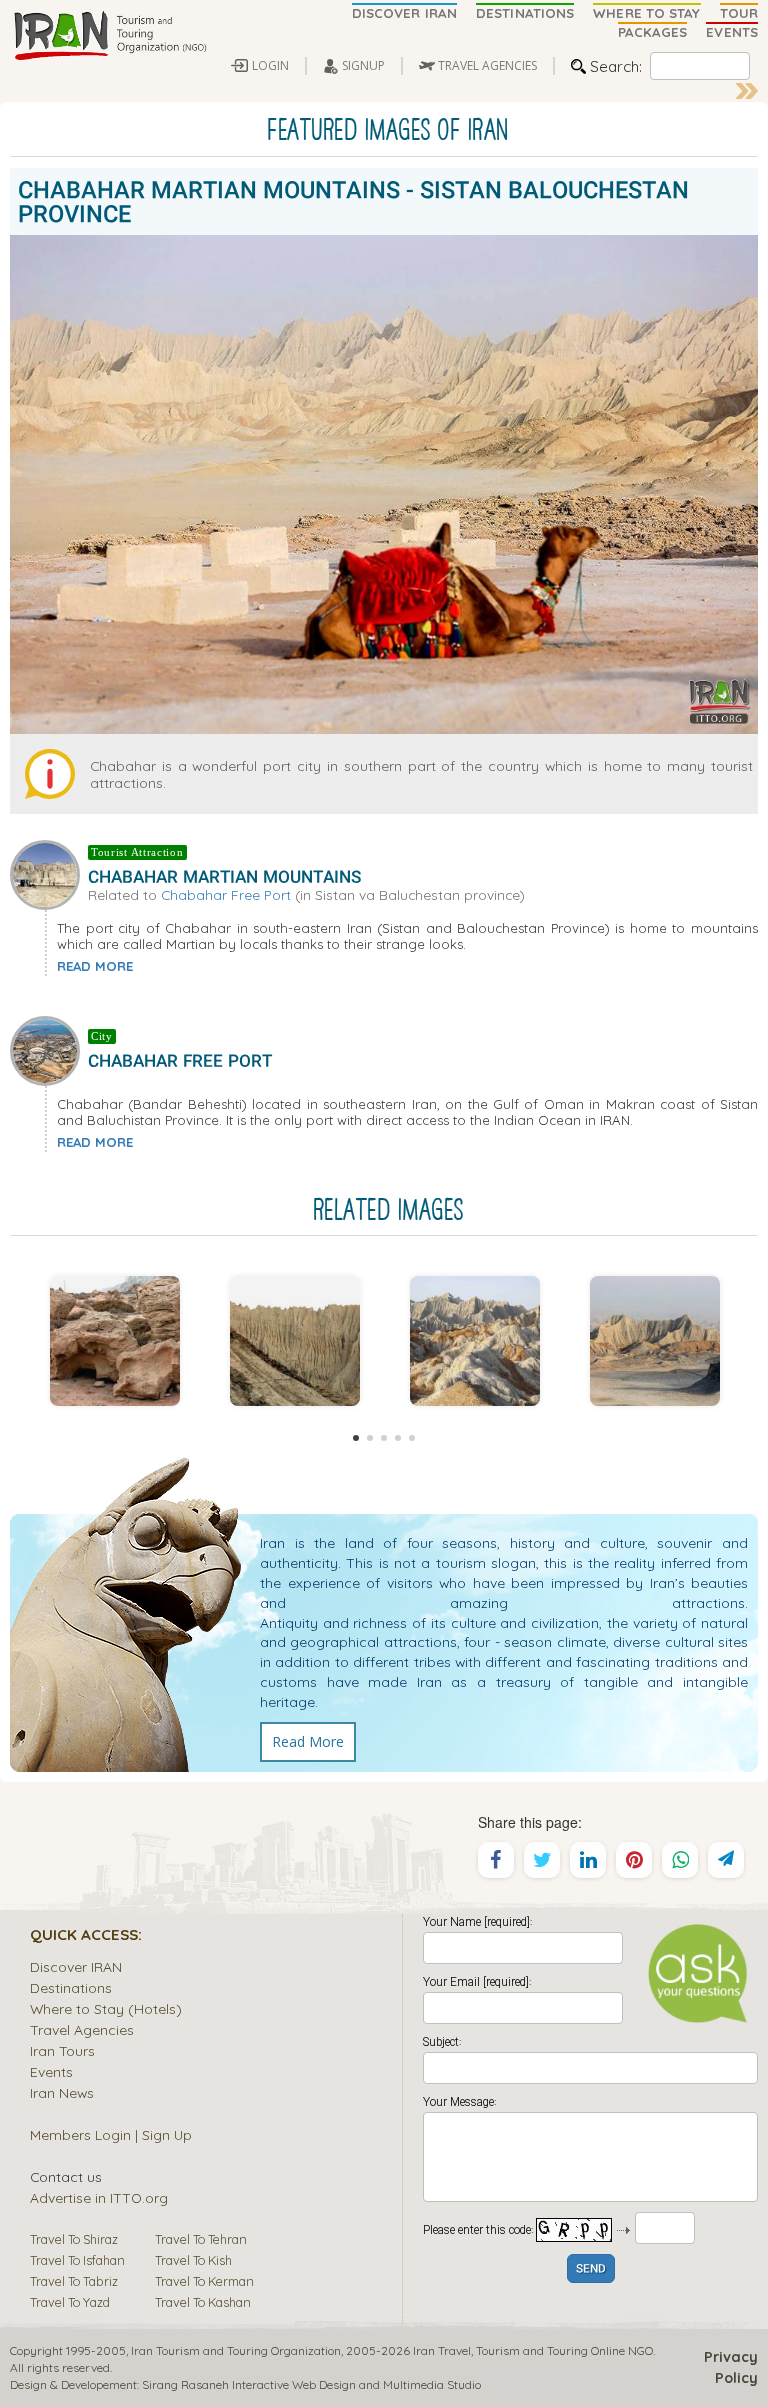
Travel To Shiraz (74, 2239)
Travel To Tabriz (74, 2281)
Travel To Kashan (203, 2302)
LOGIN (270, 65)
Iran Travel (442, 2350)
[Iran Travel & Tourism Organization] (110, 37)
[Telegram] (726, 1860)
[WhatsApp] (680, 1860)
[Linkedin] (588, 1860)
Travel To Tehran (201, 2239)
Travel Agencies (82, 2029)
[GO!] (747, 91)
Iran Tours (62, 2050)
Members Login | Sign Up (111, 2134)
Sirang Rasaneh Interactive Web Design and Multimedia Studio (311, 2384)
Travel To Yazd (70, 2302)
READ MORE (95, 966)
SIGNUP (363, 65)
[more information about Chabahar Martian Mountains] (49, 873)
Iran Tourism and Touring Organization (236, 2350)
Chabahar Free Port (226, 894)
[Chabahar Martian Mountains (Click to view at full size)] (475, 1341)
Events (51, 2071)
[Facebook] (496, 1860)
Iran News (62, 2092)
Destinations (71, 1987)
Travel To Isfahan (77, 2260)
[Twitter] (542, 1860)
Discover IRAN (76, 1966)
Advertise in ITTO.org (99, 2197)
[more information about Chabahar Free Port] (49, 1049)
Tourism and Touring (532, 2350)
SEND (591, 2269)
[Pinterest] (634, 1860)
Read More (308, 1741)
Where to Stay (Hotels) (106, 2008)
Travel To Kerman (204, 2281)
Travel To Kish (193, 2260)
